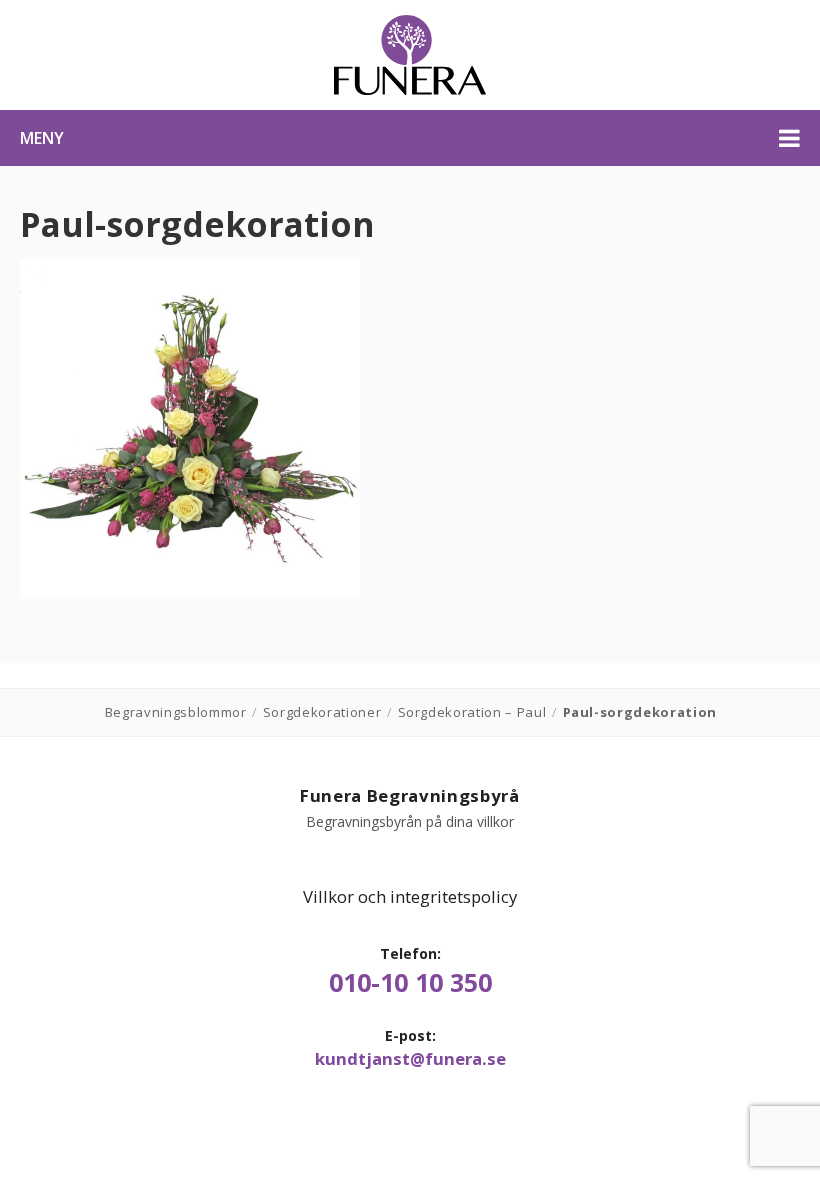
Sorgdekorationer (322, 712)
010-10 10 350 (410, 982)
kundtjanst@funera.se (410, 1059)
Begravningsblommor (176, 712)
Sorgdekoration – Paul (472, 712)
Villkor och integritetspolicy (410, 896)
